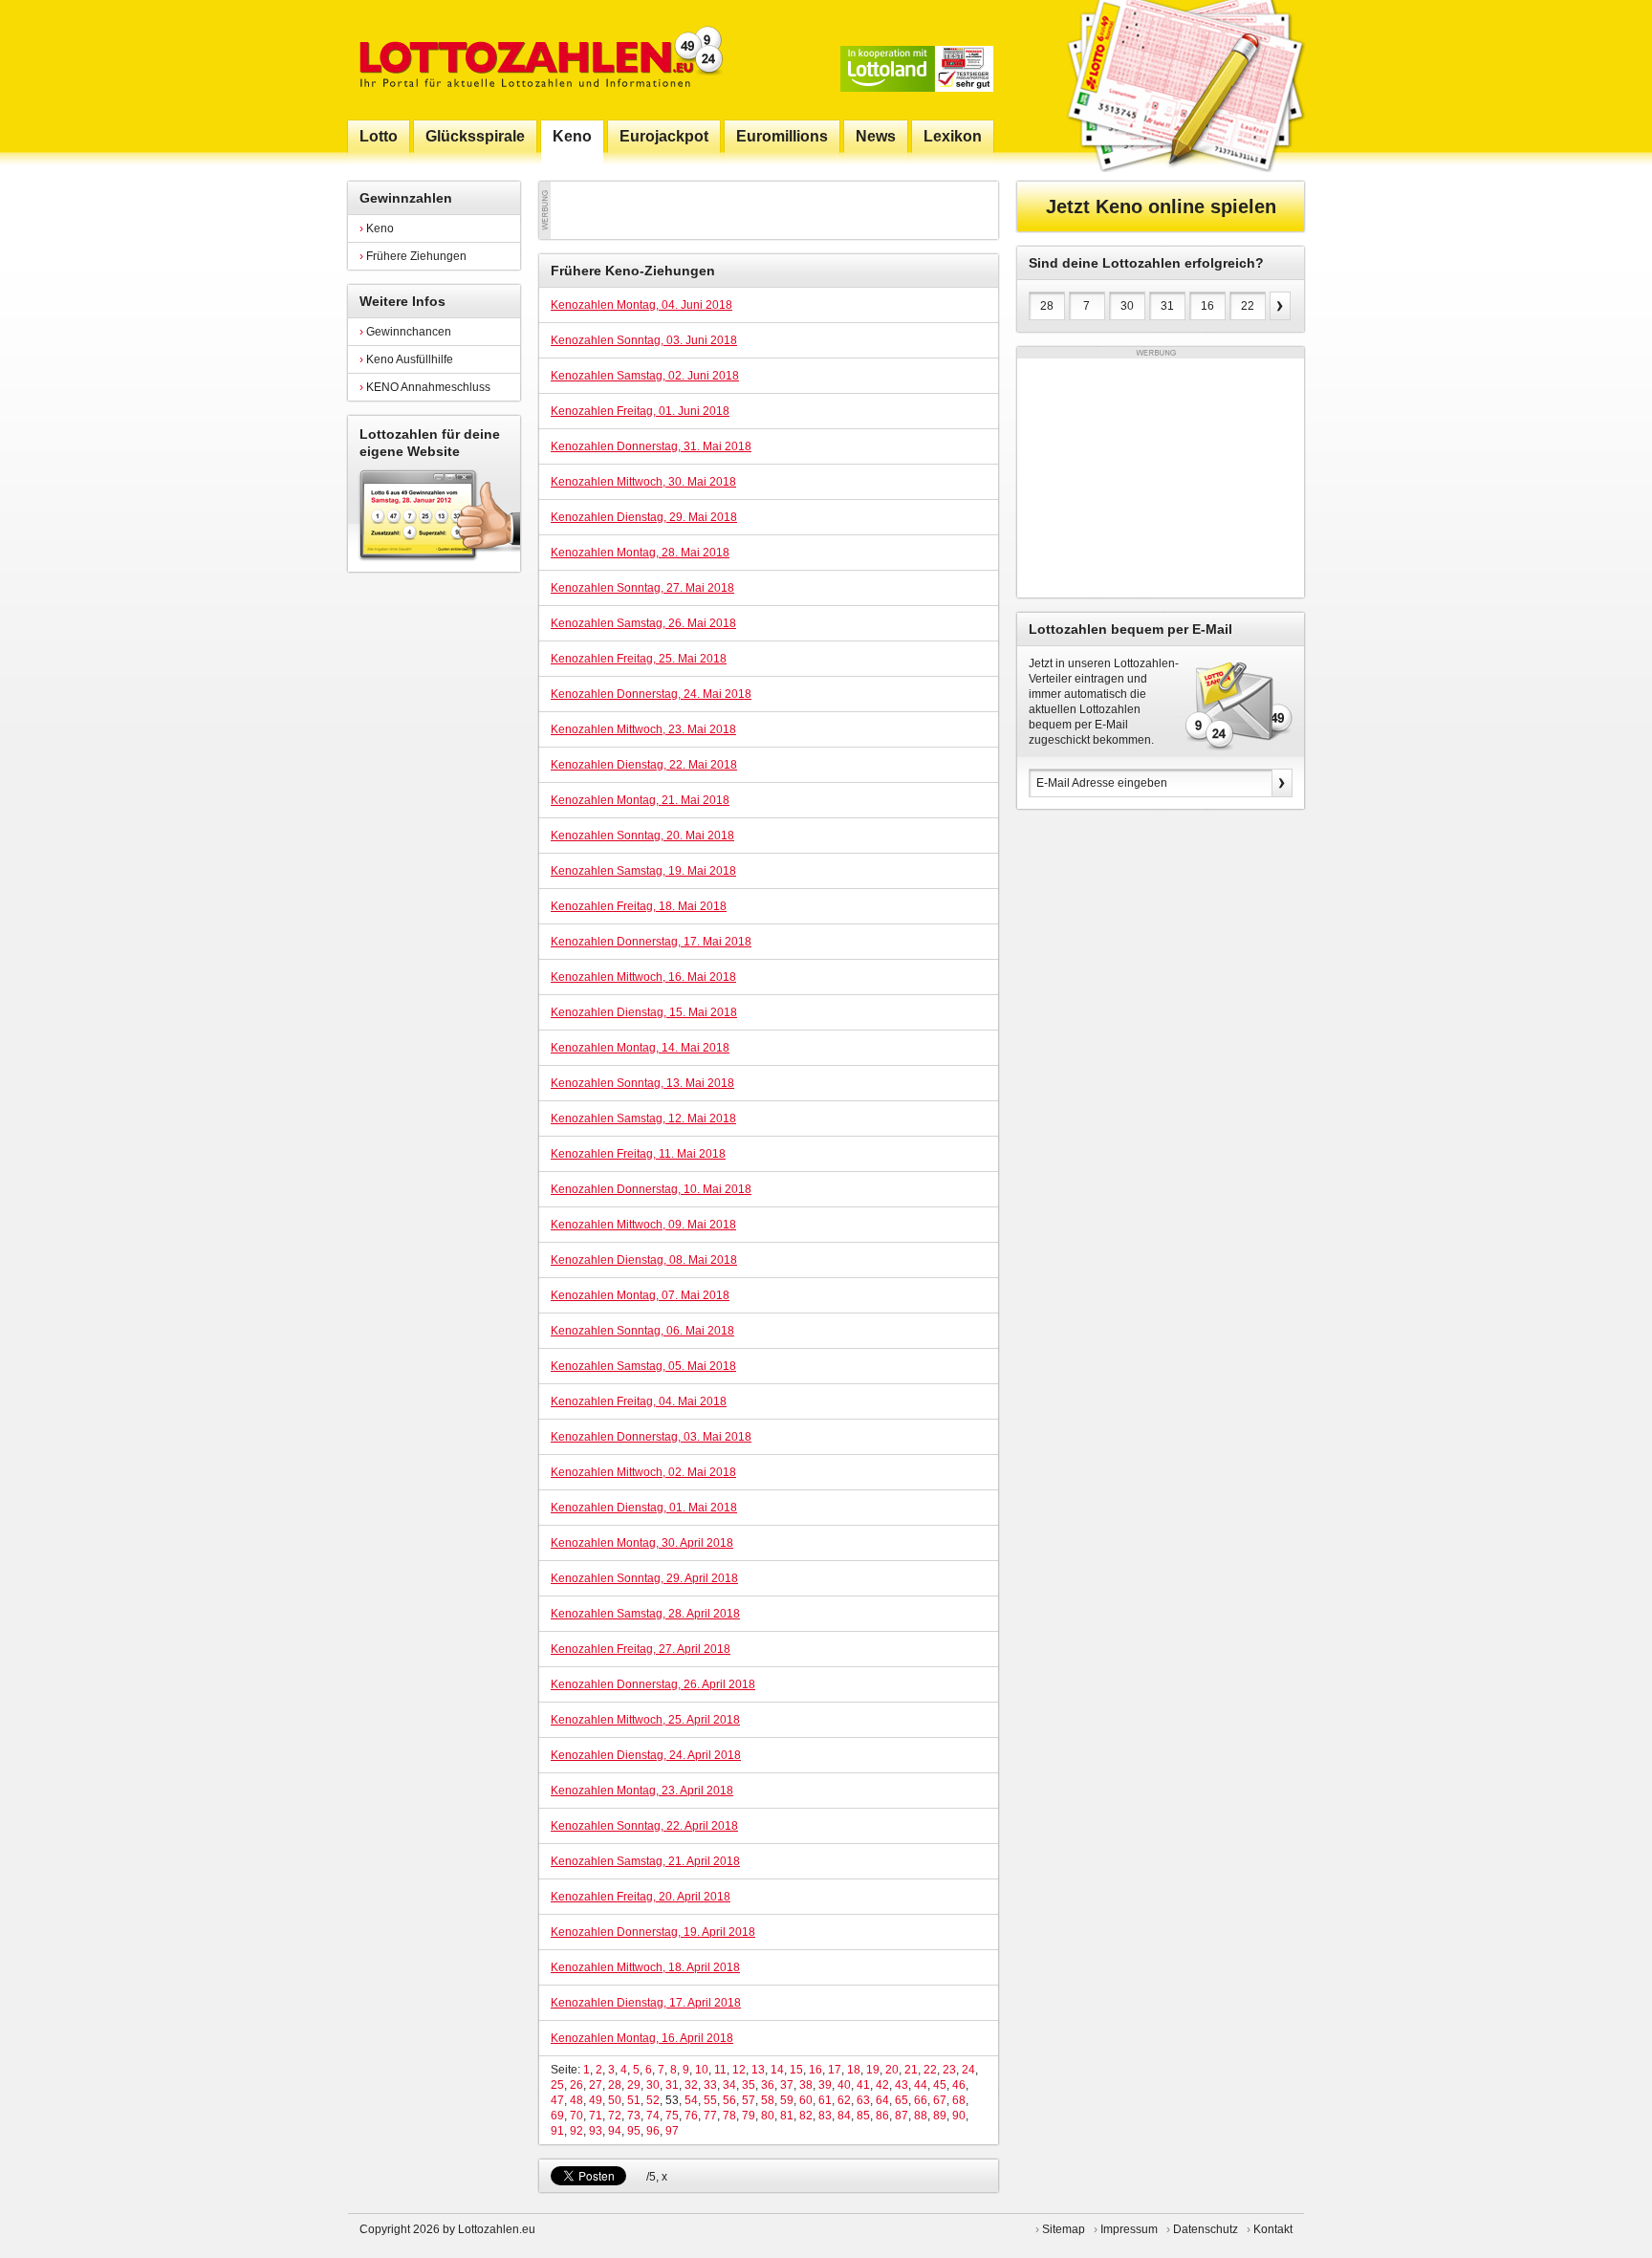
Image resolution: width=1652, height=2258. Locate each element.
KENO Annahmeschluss (425, 387)
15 (796, 2070)
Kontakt (1273, 2229)
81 (787, 2116)
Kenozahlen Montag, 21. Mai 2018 (640, 800)
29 (634, 2085)
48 (576, 2100)
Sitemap (1064, 2229)
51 (634, 2100)
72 (615, 2116)
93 (596, 2131)
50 (615, 2100)
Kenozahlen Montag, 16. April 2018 (642, 2038)
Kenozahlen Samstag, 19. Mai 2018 (643, 871)
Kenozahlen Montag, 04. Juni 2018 (641, 305)
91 (557, 2131)
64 (882, 2100)
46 (959, 2085)
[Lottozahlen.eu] (537, 60)
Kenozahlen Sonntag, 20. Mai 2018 (642, 836)
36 (768, 2085)
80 (768, 2116)
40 (844, 2085)
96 (653, 2131)
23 (949, 2070)
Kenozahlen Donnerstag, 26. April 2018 (653, 1684)
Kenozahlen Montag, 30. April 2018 (642, 1543)
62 (844, 2100)
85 (863, 2116)
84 (844, 2116)
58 (768, 2100)
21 (911, 2070)
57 (749, 2100)
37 (787, 2085)
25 (557, 2085)
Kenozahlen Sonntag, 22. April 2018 (644, 1826)
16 (815, 2070)
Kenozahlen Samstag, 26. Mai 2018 (643, 623)
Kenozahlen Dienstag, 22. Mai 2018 (644, 765)
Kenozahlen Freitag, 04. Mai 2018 (639, 1401)
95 (634, 2131)
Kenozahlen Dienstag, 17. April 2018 (646, 2003)
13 (758, 2070)
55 (710, 2100)
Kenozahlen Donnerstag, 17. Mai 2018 (651, 942)
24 (968, 2070)
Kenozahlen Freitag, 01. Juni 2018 (640, 411)
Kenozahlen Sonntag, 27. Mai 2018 (642, 588)
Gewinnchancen (405, 332)
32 (691, 2085)
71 (596, 2116)
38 (806, 2085)
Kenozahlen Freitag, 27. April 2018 (641, 1649)
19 (873, 2070)
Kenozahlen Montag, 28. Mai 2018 (640, 553)
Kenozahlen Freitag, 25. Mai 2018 (639, 659)
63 (863, 2100)
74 (653, 2116)
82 (806, 2116)
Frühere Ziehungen (413, 256)
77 (710, 2116)
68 (959, 2100)
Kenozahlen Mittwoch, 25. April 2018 (645, 1720)
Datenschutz (1206, 2229)
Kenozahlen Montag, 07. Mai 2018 (640, 1295)
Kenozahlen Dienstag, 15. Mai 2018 (644, 1012)
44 (921, 2085)
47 (557, 2100)
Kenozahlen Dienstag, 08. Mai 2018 (644, 1260)
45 (940, 2085)
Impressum (1129, 2229)
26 (576, 2085)
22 (930, 2070)
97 (672, 2131)
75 (672, 2116)
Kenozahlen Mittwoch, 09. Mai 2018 (643, 1225)
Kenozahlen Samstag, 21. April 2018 (645, 1861)
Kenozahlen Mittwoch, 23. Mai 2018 (643, 729)
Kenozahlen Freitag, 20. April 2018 (641, 1897)
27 (596, 2085)
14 (777, 2070)
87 (902, 2116)
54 (691, 2100)
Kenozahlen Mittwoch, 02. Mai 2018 (643, 1472)
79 (749, 2116)
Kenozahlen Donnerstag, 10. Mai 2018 (651, 1189)
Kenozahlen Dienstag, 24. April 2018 (646, 1755)
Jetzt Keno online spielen (1161, 206)
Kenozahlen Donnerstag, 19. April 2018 (653, 1932)
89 (940, 2116)
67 (940, 2100)
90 (959, 2116)
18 (854, 2070)
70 (576, 2116)
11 (720, 2070)
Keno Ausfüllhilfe (406, 359)
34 (729, 2085)
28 (615, 2085)
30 (653, 2085)
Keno (377, 228)
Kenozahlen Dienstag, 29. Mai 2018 (644, 517)
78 (729, 2116)
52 (653, 2100)
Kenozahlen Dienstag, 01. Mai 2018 (644, 1508)
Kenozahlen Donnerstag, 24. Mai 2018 (651, 694)
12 (739, 2070)
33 (710, 2085)
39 (825, 2085)
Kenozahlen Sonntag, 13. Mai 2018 (642, 1083)
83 (825, 2116)
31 (672, 2085)
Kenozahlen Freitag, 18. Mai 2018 (639, 906)
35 (749, 2085)
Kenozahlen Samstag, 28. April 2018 (645, 1614)
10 (702, 2070)
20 (892, 2070)
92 (576, 2131)
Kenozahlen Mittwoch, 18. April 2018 (645, 1967)
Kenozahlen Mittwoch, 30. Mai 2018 (643, 482)
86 (882, 2116)
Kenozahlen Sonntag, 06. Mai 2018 (642, 1331)
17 (835, 2070)
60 (806, 2100)
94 (615, 2131)
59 (787, 2100)
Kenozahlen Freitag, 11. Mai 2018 (638, 1154)
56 (729, 2100)
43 (902, 2085)
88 (921, 2116)
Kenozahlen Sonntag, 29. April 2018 (644, 1578)
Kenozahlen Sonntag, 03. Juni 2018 (644, 340)
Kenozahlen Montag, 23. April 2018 (642, 1791)
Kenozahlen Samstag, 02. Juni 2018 (645, 376)
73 (634, 2116)
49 (596, 2100)
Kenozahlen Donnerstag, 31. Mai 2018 (651, 446)
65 (902, 2100)
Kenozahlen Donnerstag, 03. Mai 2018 (651, 1437)
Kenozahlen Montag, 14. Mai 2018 (640, 1048)
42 (882, 2085)
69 (557, 2116)
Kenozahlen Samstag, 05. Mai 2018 (643, 1366)
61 (825, 2100)
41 (863, 2085)
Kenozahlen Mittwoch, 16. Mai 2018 (643, 977)
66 (921, 2100)
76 (691, 2116)
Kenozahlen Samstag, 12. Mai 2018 (643, 1118)
